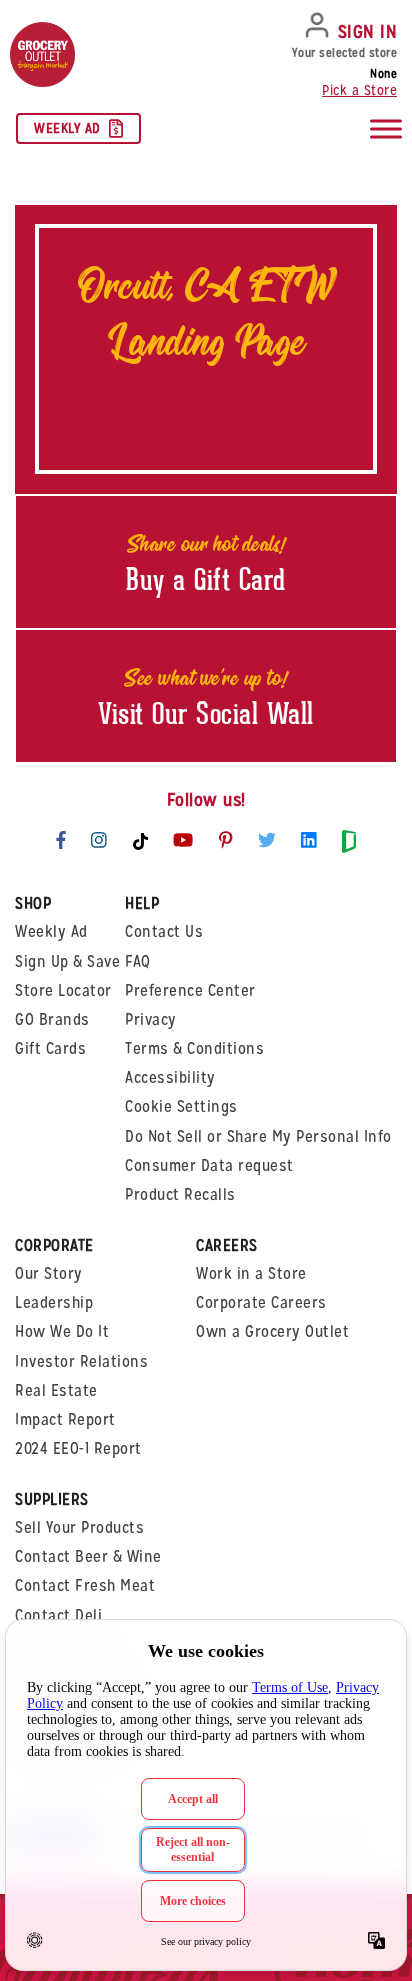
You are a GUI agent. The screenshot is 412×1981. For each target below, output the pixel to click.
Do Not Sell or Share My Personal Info (258, 1136)
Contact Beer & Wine (88, 1556)
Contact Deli (58, 1615)
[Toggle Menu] (386, 129)
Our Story (49, 1273)
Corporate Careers (261, 1302)
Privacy (151, 1019)
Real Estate (56, 1390)
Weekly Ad (67, 128)
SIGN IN (368, 31)
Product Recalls (180, 1194)
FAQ (138, 961)
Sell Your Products (79, 1527)
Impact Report (65, 1419)
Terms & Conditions (194, 1048)
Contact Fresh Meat (85, 1585)
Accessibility (170, 1077)
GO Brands (52, 1019)
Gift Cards (50, 1048)
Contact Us (164, 931)
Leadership (54, 1302)
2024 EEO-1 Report (78, 1448)
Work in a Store (251, 1273)
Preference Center (190, 990)
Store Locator (63, 990)
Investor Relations (81, 1361)
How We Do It (62, 1331)
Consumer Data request (209, 1165)
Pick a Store (359, 90)
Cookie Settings (181, 1106)
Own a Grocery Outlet (272, 1331)
